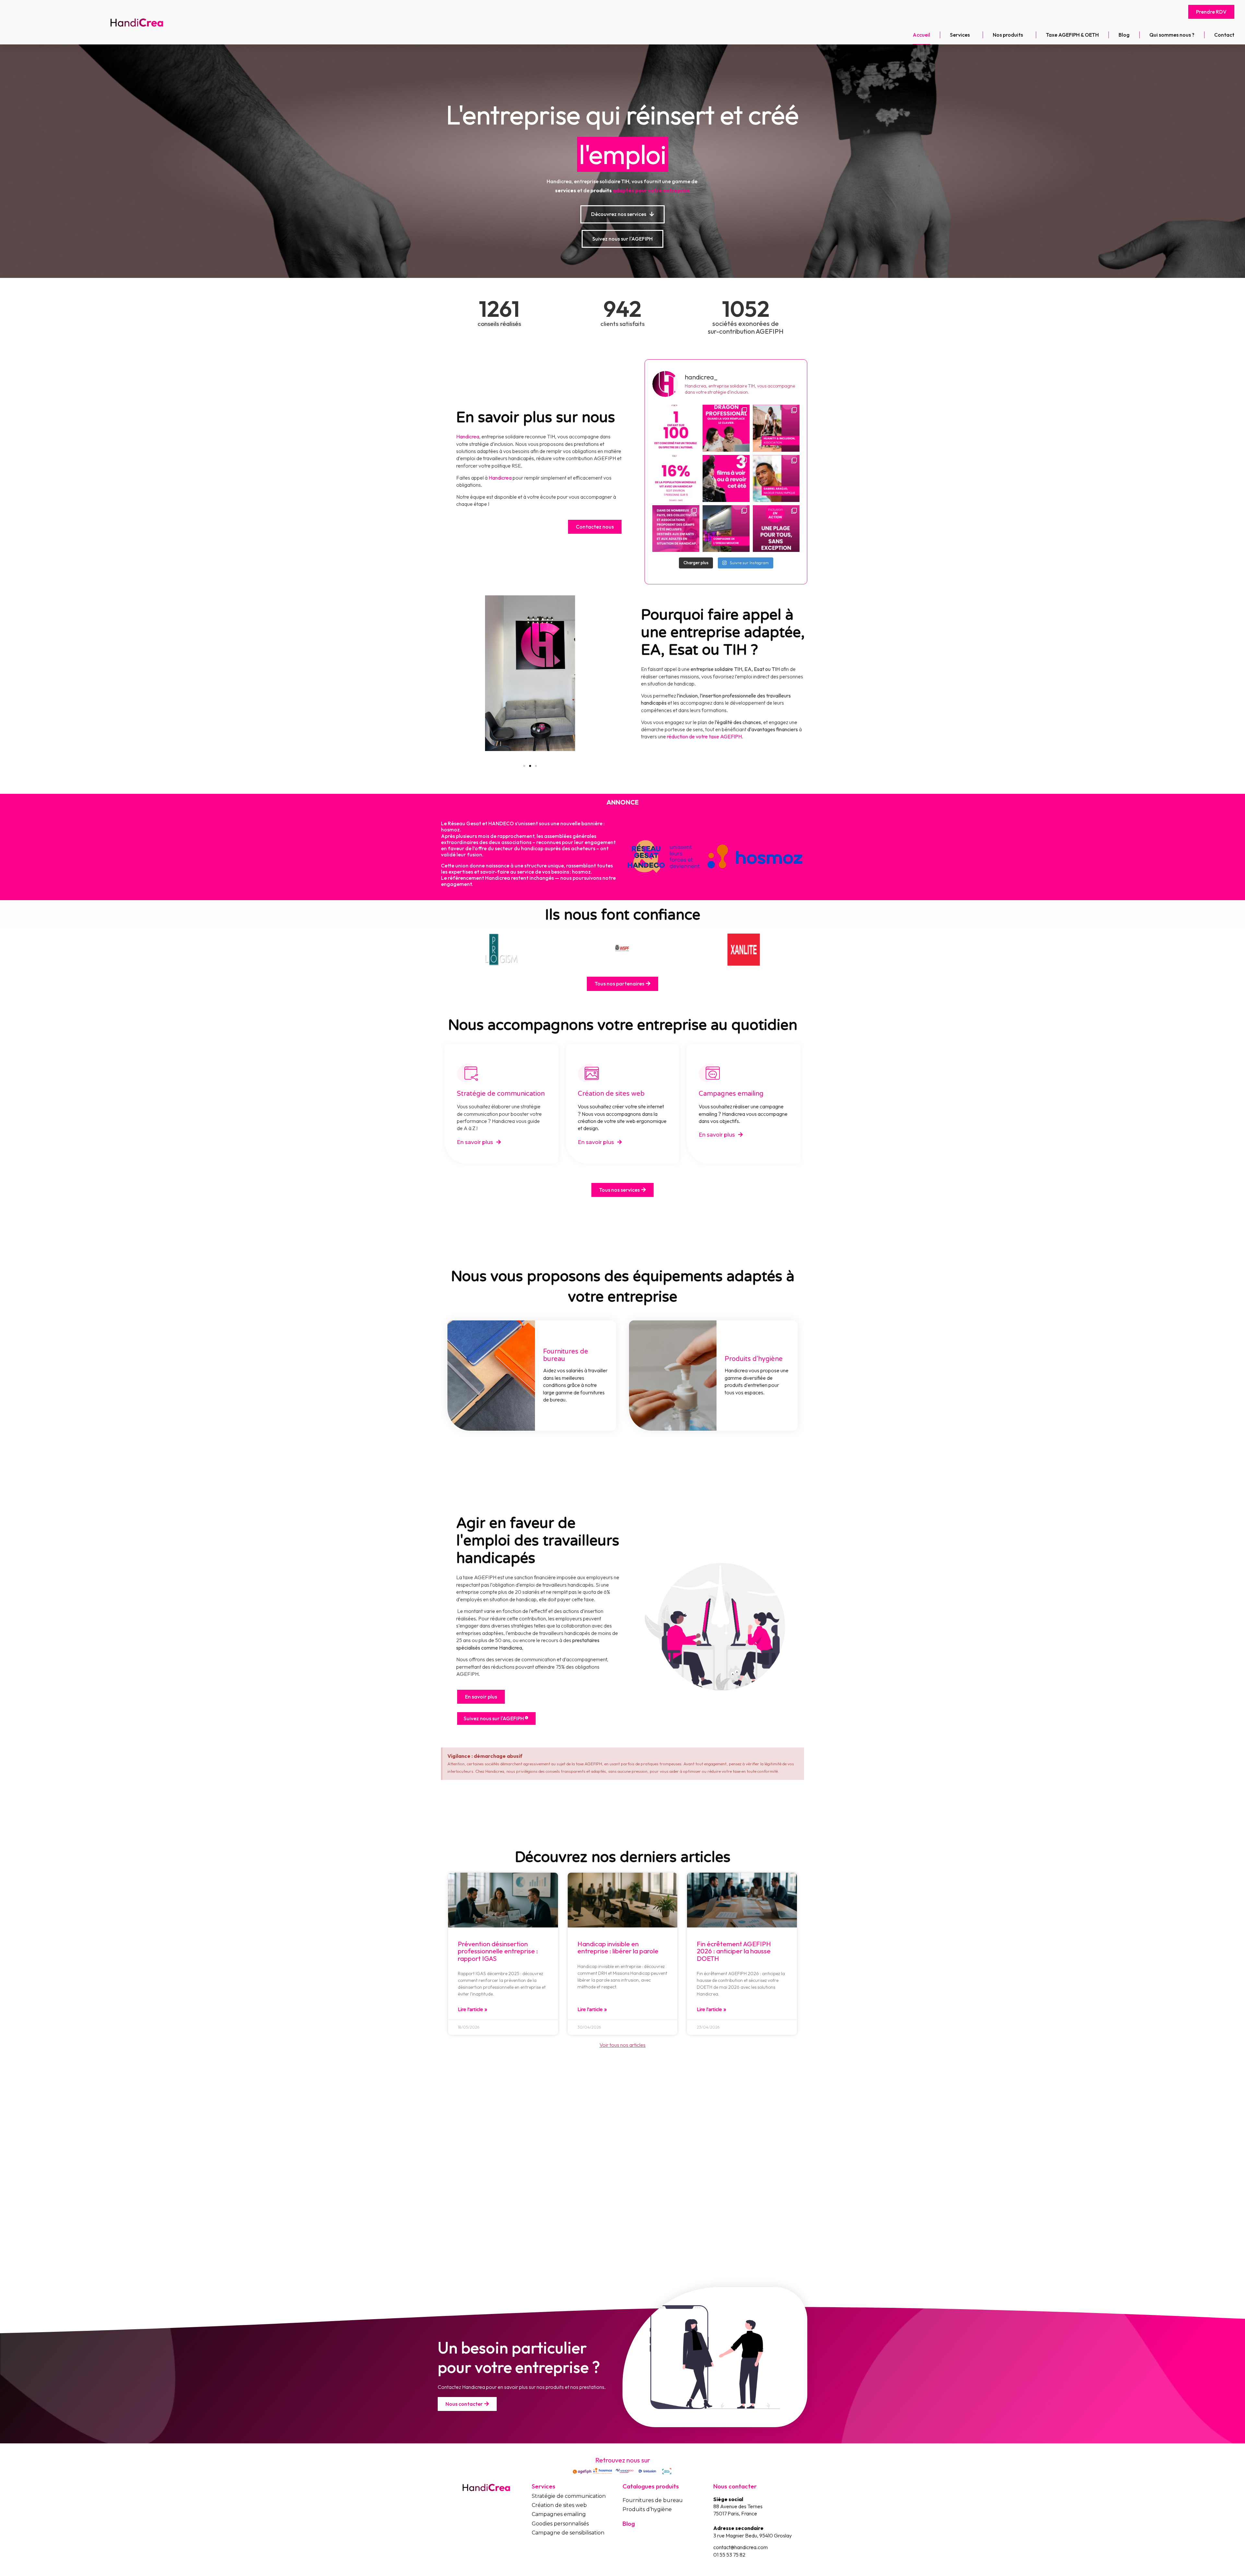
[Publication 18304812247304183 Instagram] (726, 428)
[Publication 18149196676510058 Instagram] (726, 478)
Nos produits (1008, 35)
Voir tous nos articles (622, 2045)
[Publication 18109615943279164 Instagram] (676, 428)
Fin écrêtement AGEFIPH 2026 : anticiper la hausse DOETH (734, 1951)
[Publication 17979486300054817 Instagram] (776, 478)
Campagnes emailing (731, 1094)
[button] (1211, 12)
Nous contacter (735, 2486)
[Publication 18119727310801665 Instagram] (776, 529)
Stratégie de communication (501, 1094)
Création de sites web (611, 1094)
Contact (1224, 35)
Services (960, 35)
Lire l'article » (473, 2010)
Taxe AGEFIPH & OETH (1072, 35)
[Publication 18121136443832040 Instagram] (676, 478)
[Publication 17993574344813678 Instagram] (776, 428)
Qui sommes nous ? (1172, 35)
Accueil (921, 35)
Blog (1124, 35)
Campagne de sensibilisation (568, 2533)
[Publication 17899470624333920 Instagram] (726, 529)
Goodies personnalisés (560, 2524)
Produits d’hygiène (647, 2509)
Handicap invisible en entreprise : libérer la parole (618, 1947)
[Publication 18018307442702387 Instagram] (676, 529)
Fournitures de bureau (653, 2500)
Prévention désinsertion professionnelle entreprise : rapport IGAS (498, 1951)
